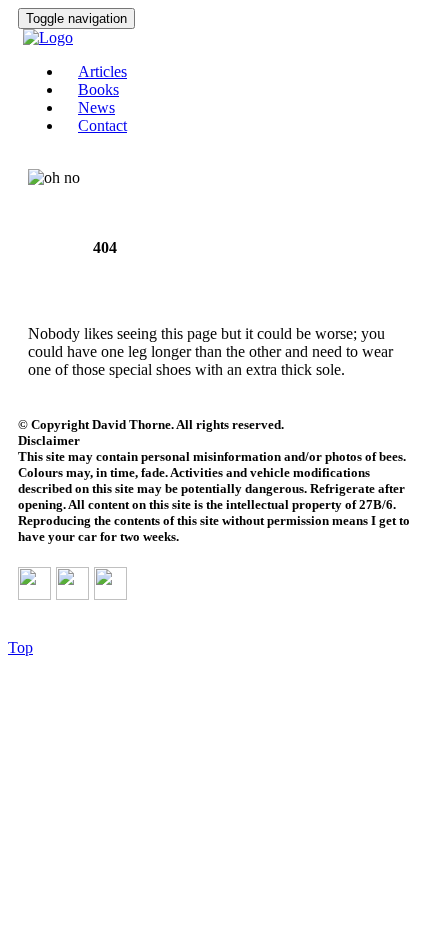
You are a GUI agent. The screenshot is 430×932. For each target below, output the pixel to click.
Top (20, 647)
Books (98, 89)
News (96, 107)
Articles (102, 71)
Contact (102, 125)
